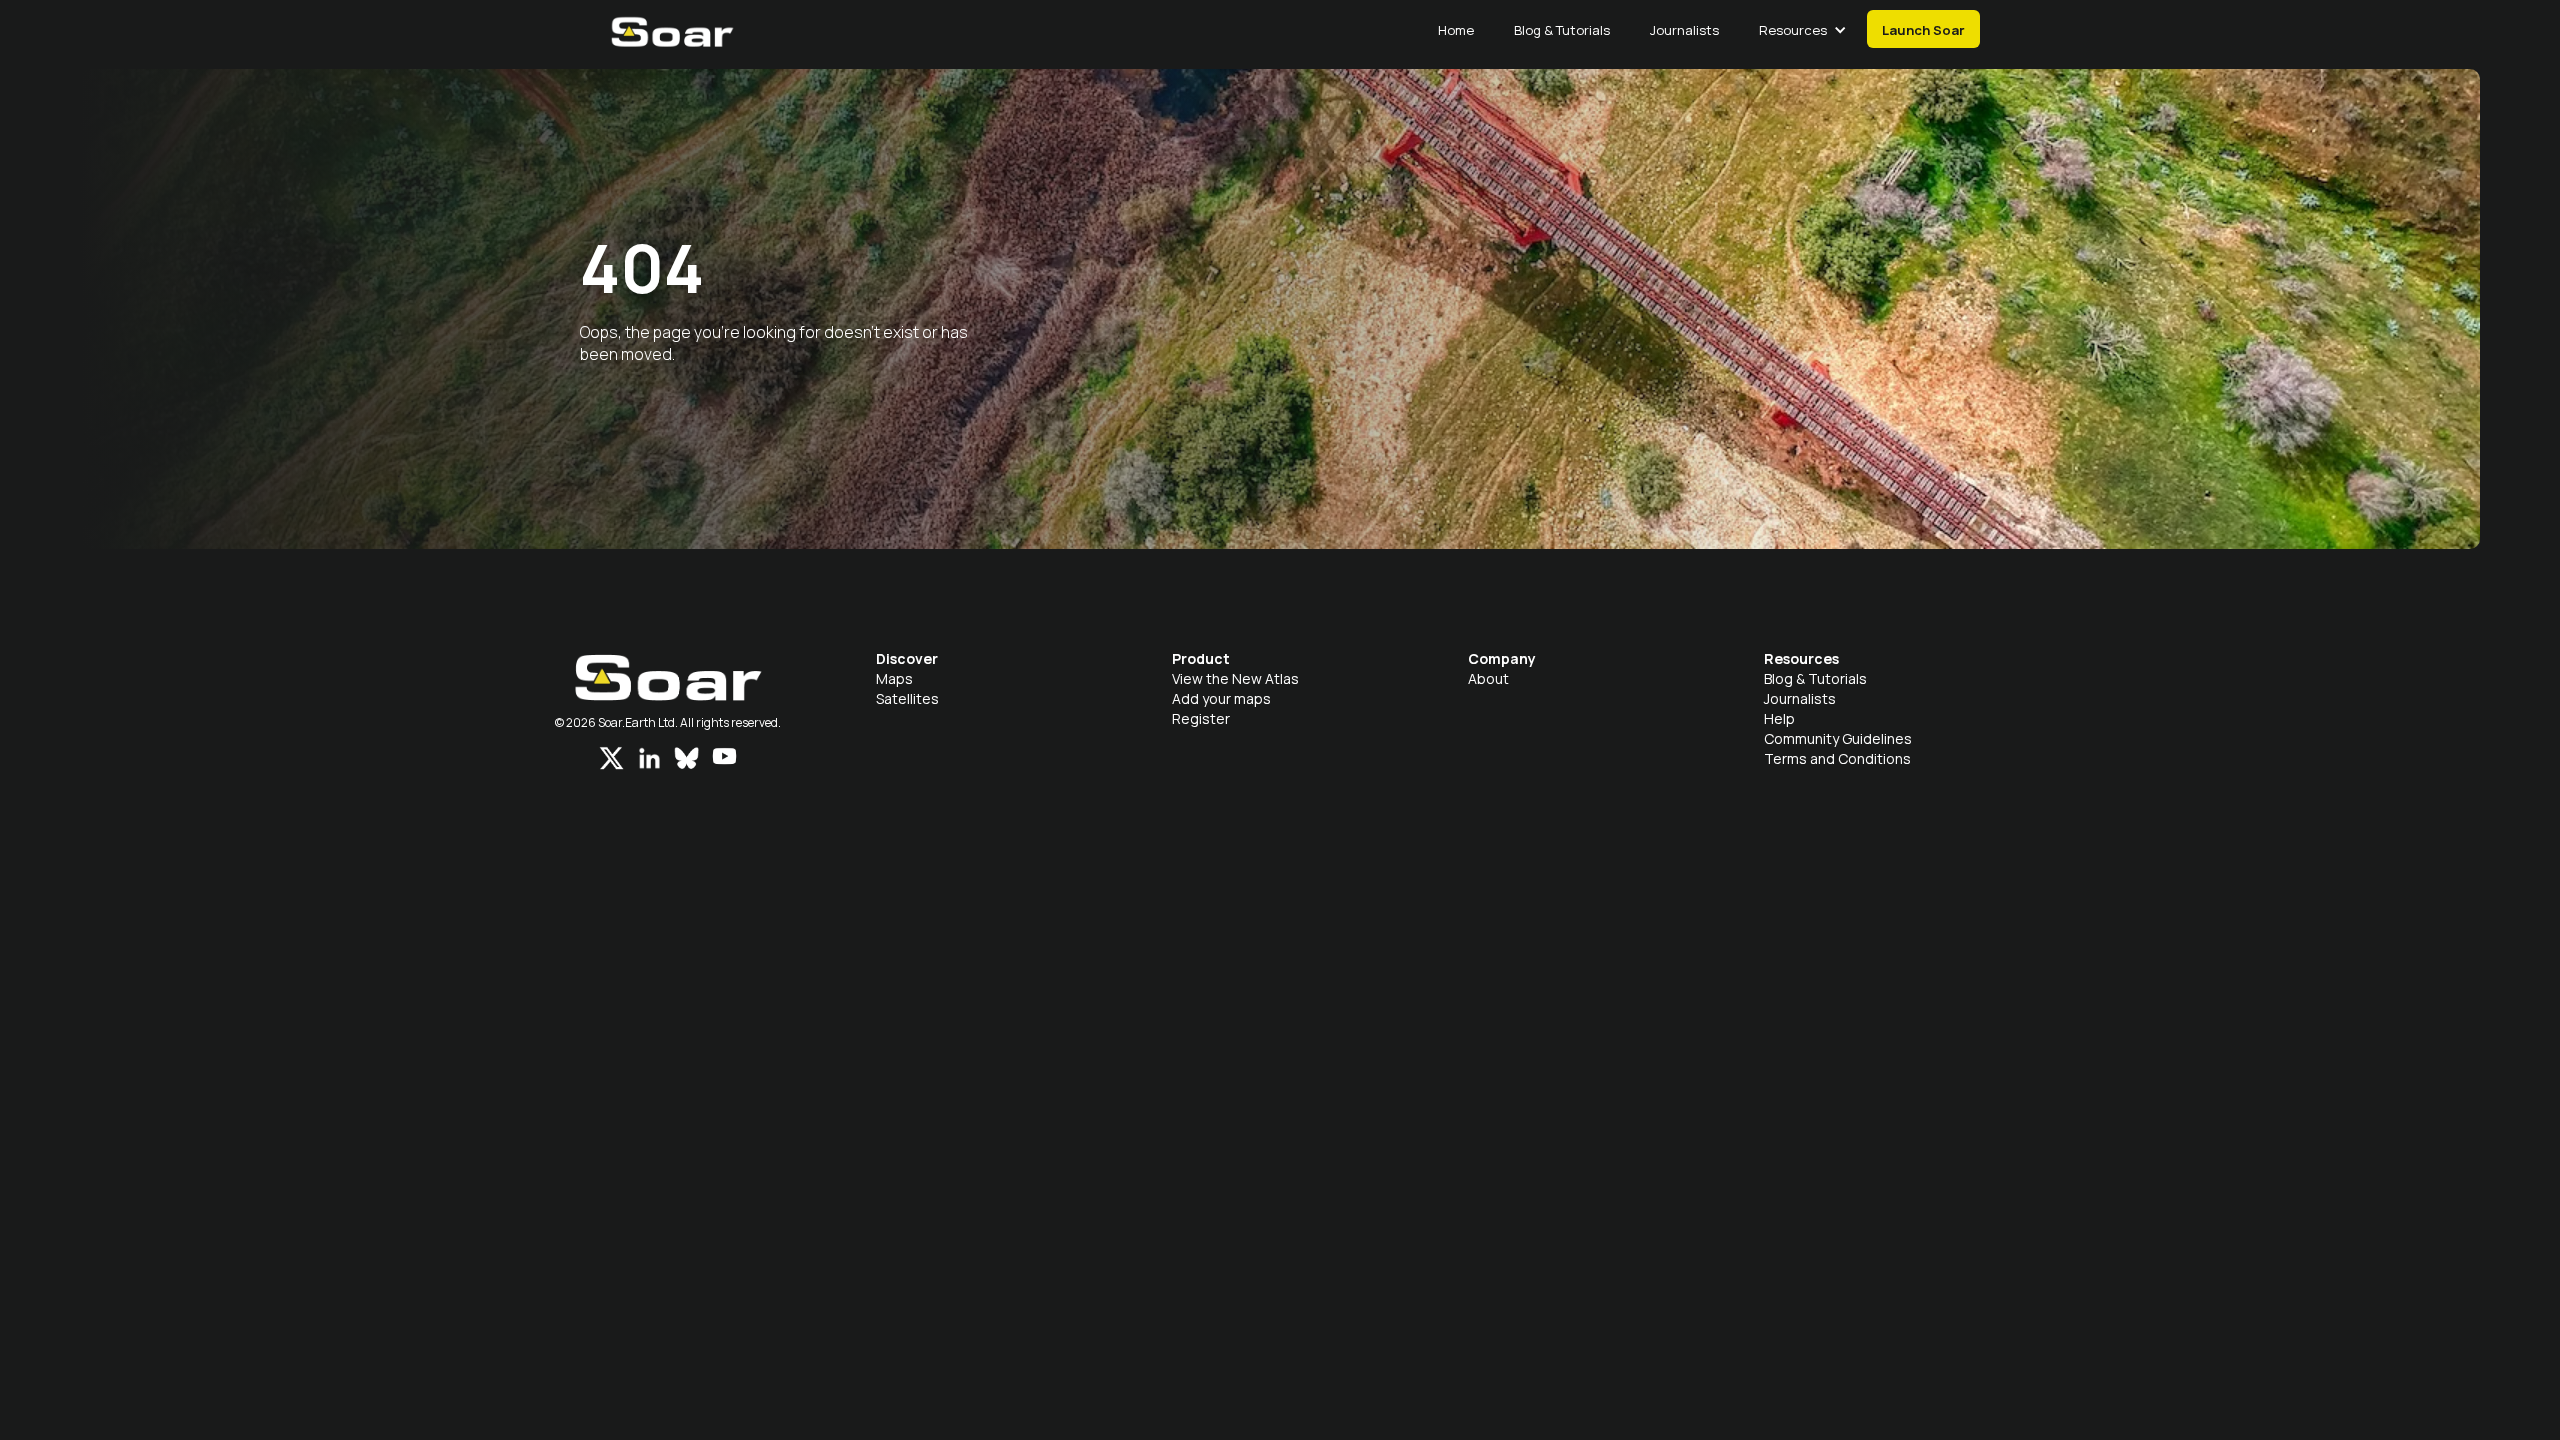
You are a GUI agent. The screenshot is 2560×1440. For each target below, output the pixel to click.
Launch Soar (1923, 30)
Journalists (1684, 30)
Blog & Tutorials (1562, 30)
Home (1456, 30)
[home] (672, 42)
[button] (1803, 30)
